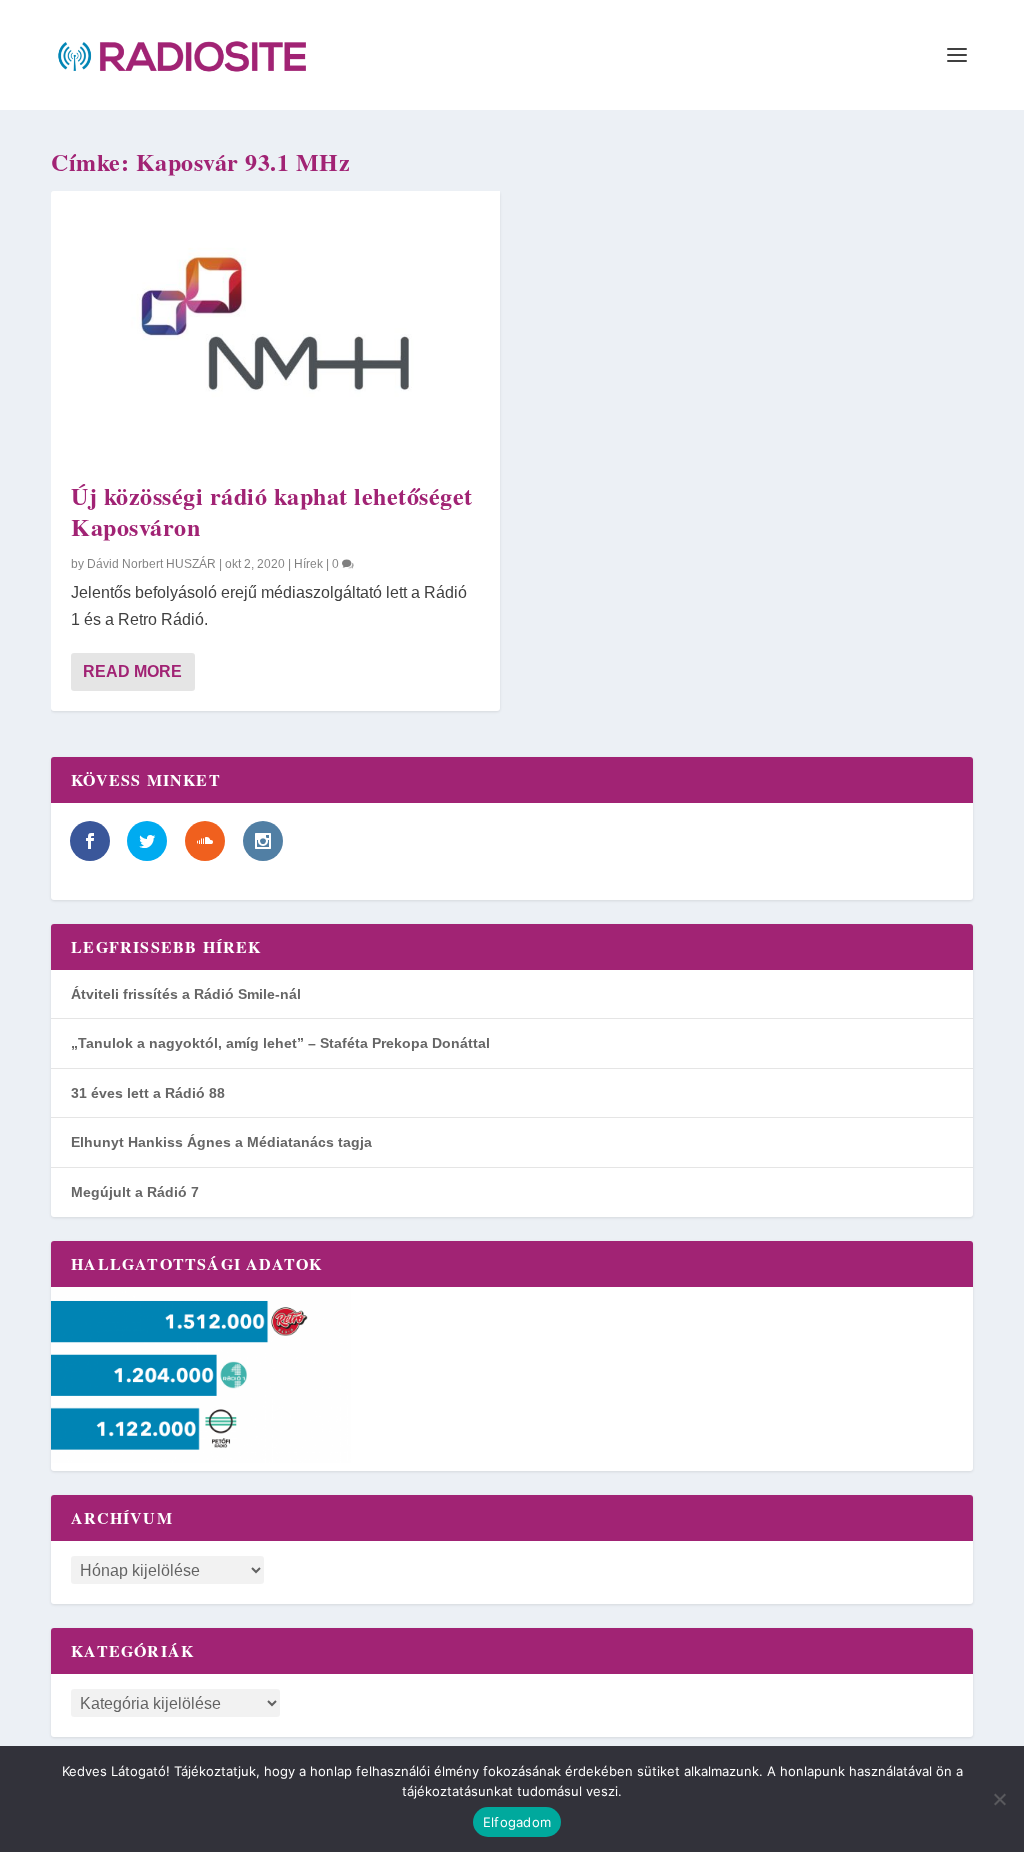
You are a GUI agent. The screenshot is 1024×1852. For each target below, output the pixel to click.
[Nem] (999, 1799)
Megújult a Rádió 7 (135, 1192)
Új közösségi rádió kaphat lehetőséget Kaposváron (272, 511)
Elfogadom (517, 1822)
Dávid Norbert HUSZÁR (151, 564)
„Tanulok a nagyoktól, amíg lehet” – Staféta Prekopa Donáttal (280, 1043)
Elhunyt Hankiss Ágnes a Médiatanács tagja (221, 1142)
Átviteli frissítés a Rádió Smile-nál (186, 994)
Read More (132, 671)
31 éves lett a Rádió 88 (148, 1093)
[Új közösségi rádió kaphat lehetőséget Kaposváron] (275, 325)
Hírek (308, 564)
